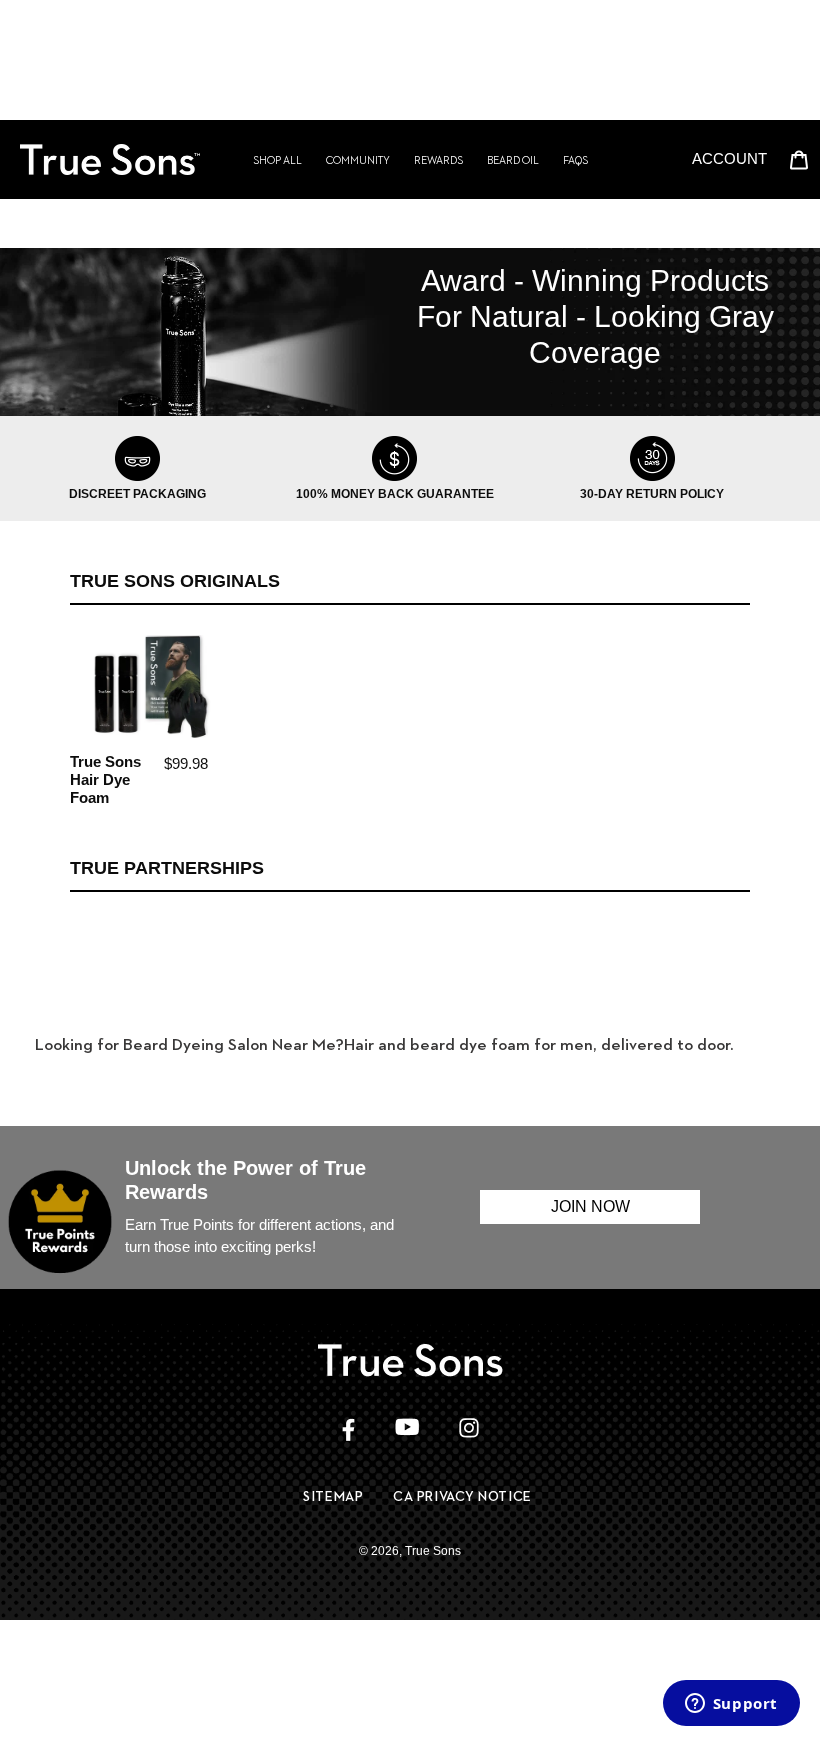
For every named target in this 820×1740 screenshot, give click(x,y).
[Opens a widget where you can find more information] (731, 1705)
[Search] (675, 159)
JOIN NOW (590, 1206)
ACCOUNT (735, 158)
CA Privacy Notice (462, 1496)
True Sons (433, 1551)
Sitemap (333, 1496)
